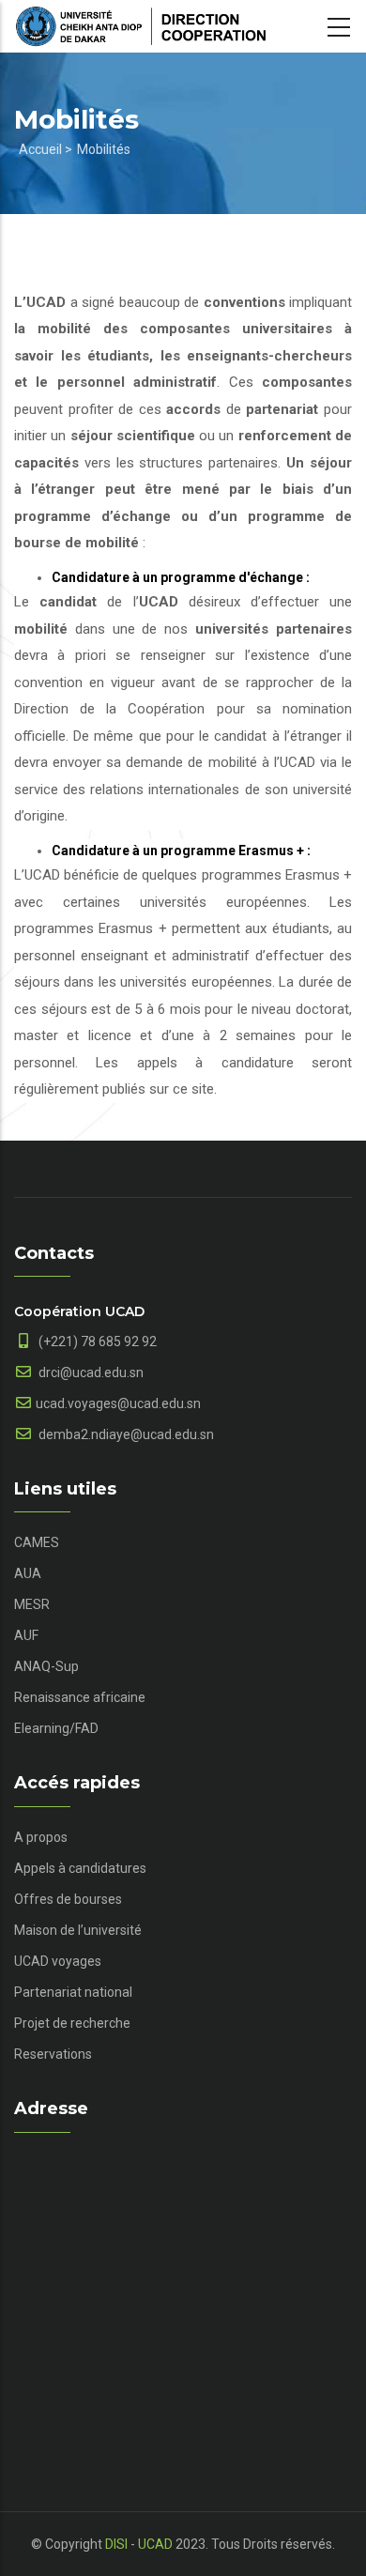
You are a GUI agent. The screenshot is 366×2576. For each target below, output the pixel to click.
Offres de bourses (68, 1899)
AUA (28, 1573)
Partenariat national (73, 1992)
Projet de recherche (72, 2023)
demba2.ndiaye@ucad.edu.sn (125, 1434)
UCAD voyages (58, 1961)
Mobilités (104, 149)
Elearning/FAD (56, 1728)
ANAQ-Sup (46, 1666)
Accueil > (46, 149)
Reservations (53, 2054)
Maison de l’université (78, 1930)
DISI (116, 2544)
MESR (32, 1604)
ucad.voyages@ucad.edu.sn (118, 1403)
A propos (41, 1837)
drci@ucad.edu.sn (90, 1372)
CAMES (37, 1542)
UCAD (155, 2544)
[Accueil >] (141, 26)
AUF (26, 1635)
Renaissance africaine (80, 1697)
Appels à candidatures (80, 1868)
